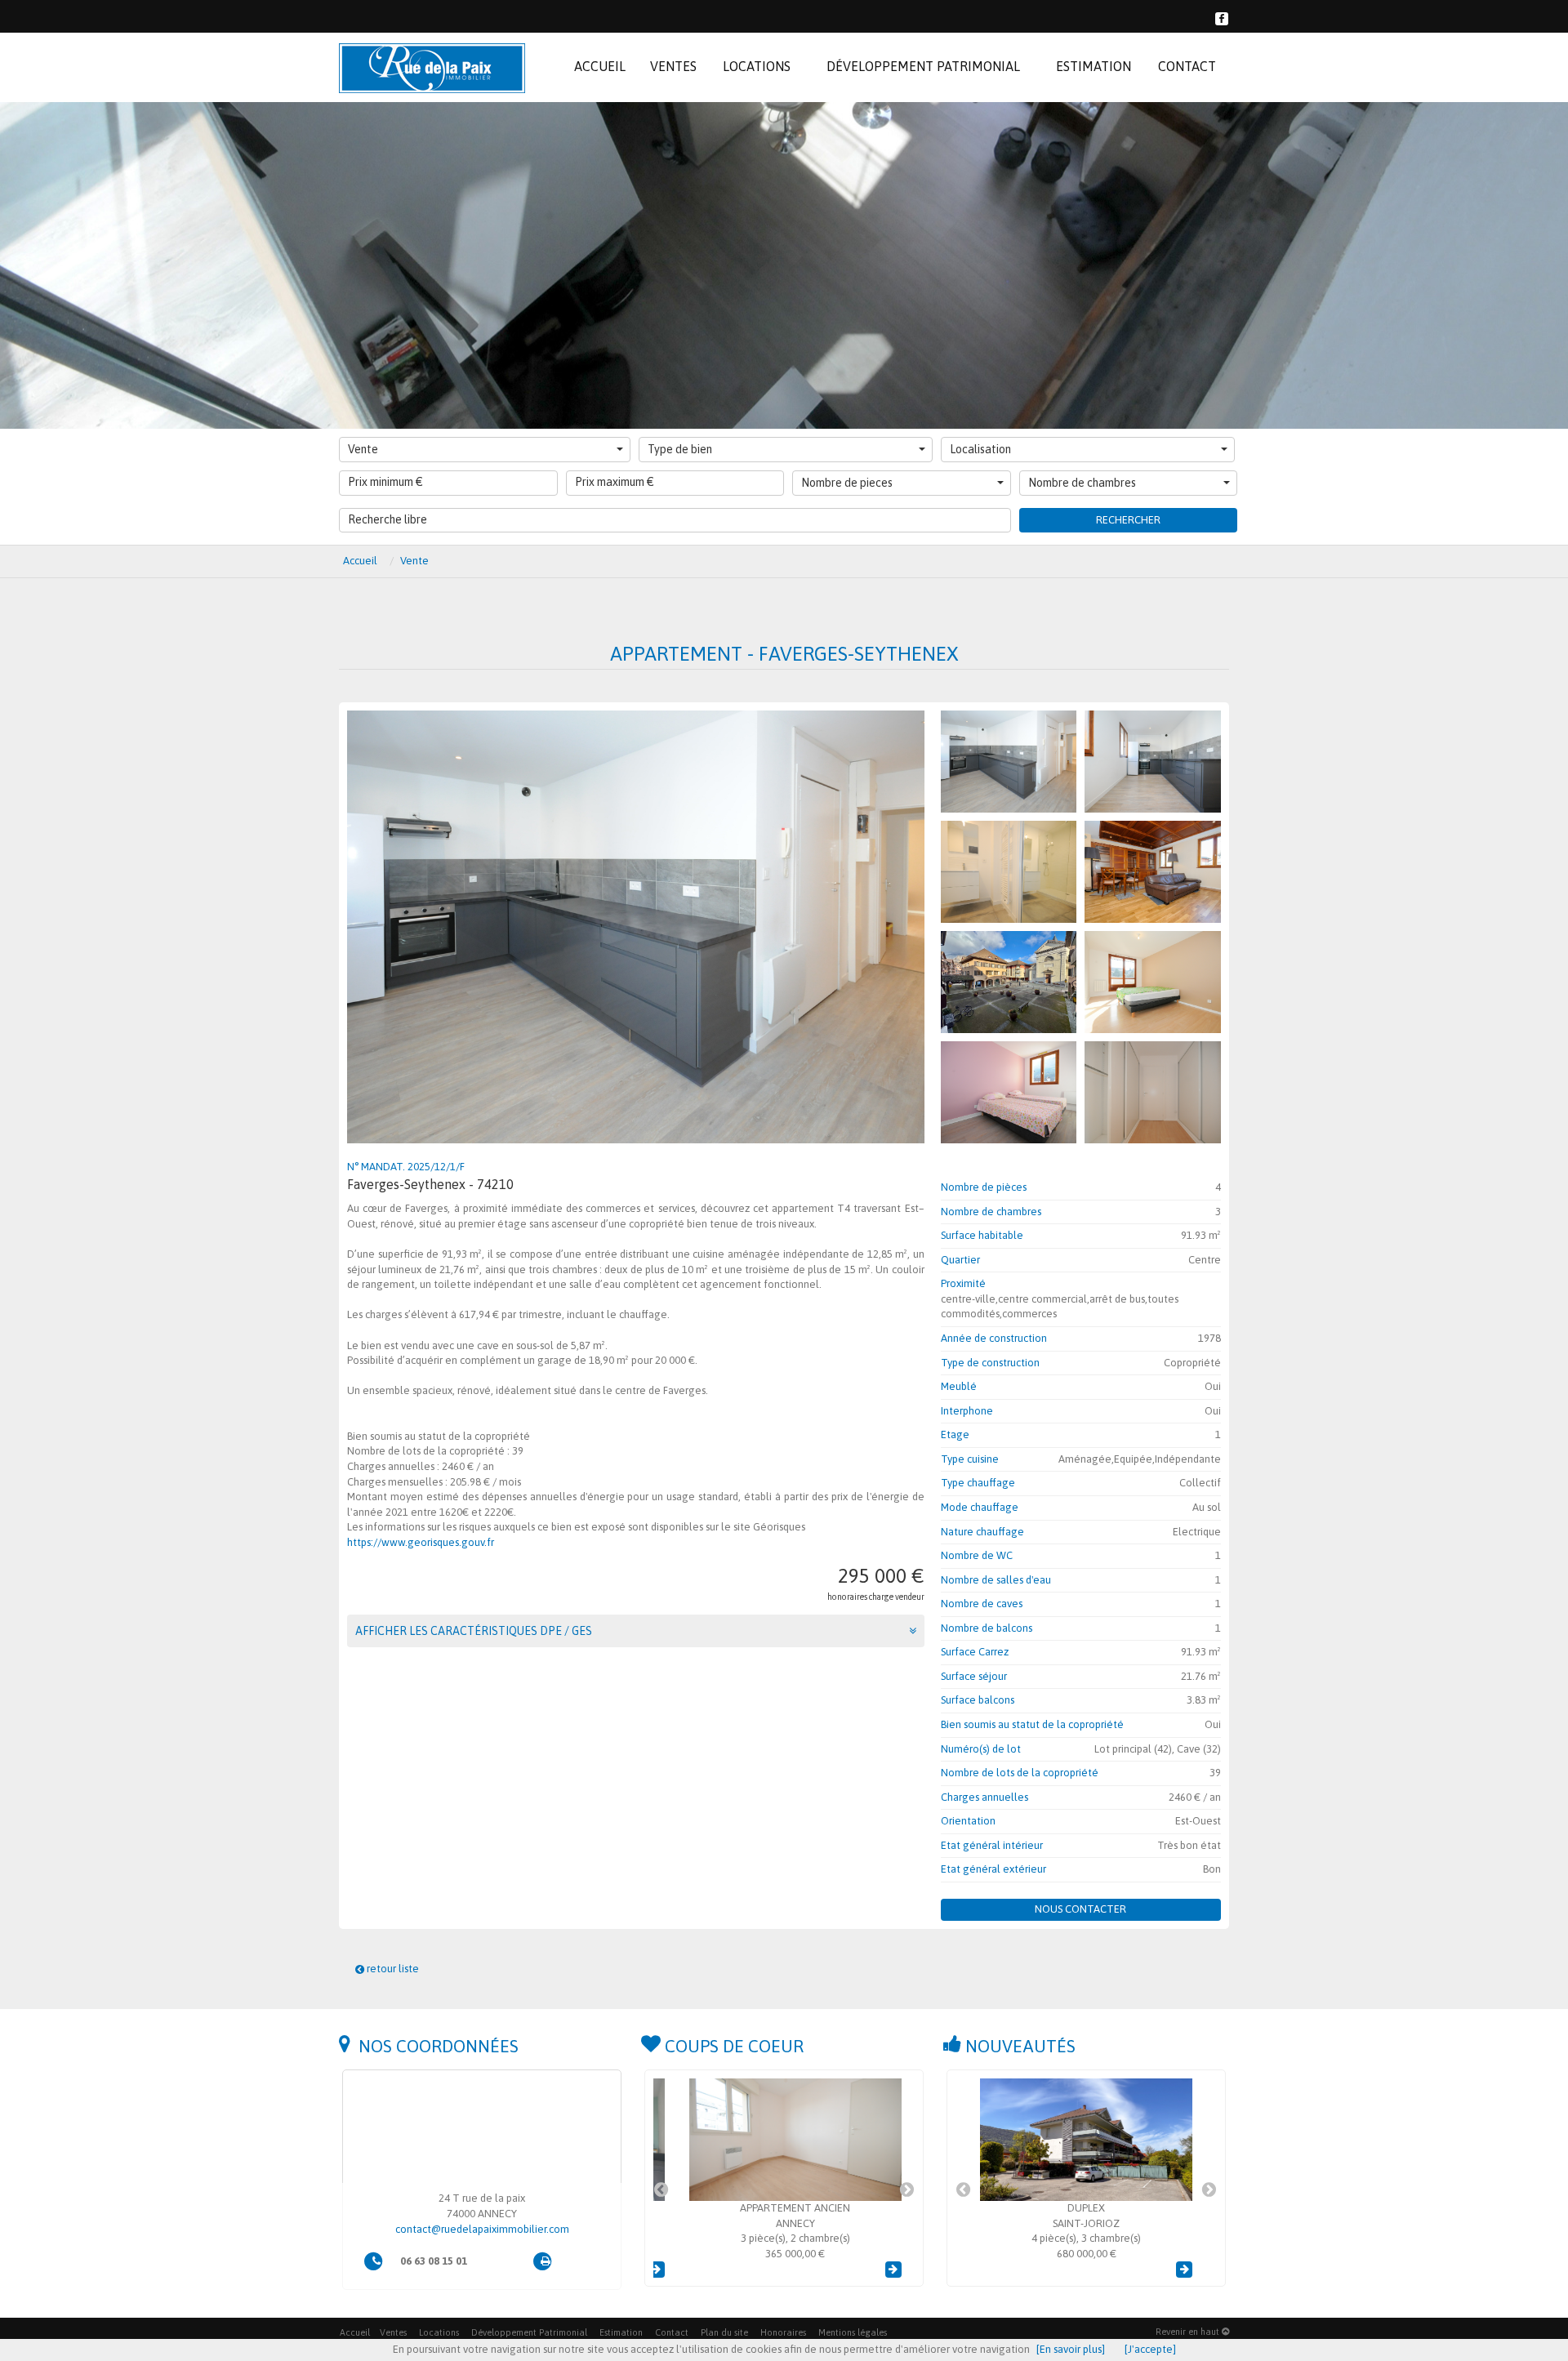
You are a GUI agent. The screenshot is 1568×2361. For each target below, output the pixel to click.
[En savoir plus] (1071, 2349)
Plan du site (724, 2332)
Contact (672, 2332)
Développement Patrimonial (529, 2332)
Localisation (980, 449)
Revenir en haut (1189, 2332)
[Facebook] (1222, 17)
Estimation (621, 2332)
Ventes (393, 2332)
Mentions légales (853, 2332)
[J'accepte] (1150, 2349)
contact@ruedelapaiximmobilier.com (482, 2229)
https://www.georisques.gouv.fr (421, 1542)
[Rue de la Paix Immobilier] (432, 67)
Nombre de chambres (1082, 483)
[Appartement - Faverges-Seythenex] (1009, 762)
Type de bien (680, 449)
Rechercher (1128, 520)
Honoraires (783, 2332)
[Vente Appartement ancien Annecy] (784, 2140)
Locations (439, 2332)
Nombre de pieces (847, 483)
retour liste (392, 1969)
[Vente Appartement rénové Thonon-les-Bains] (1086, 2140)
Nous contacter (1080, 1909)
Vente (363, 449)
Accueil (355, 2332)
